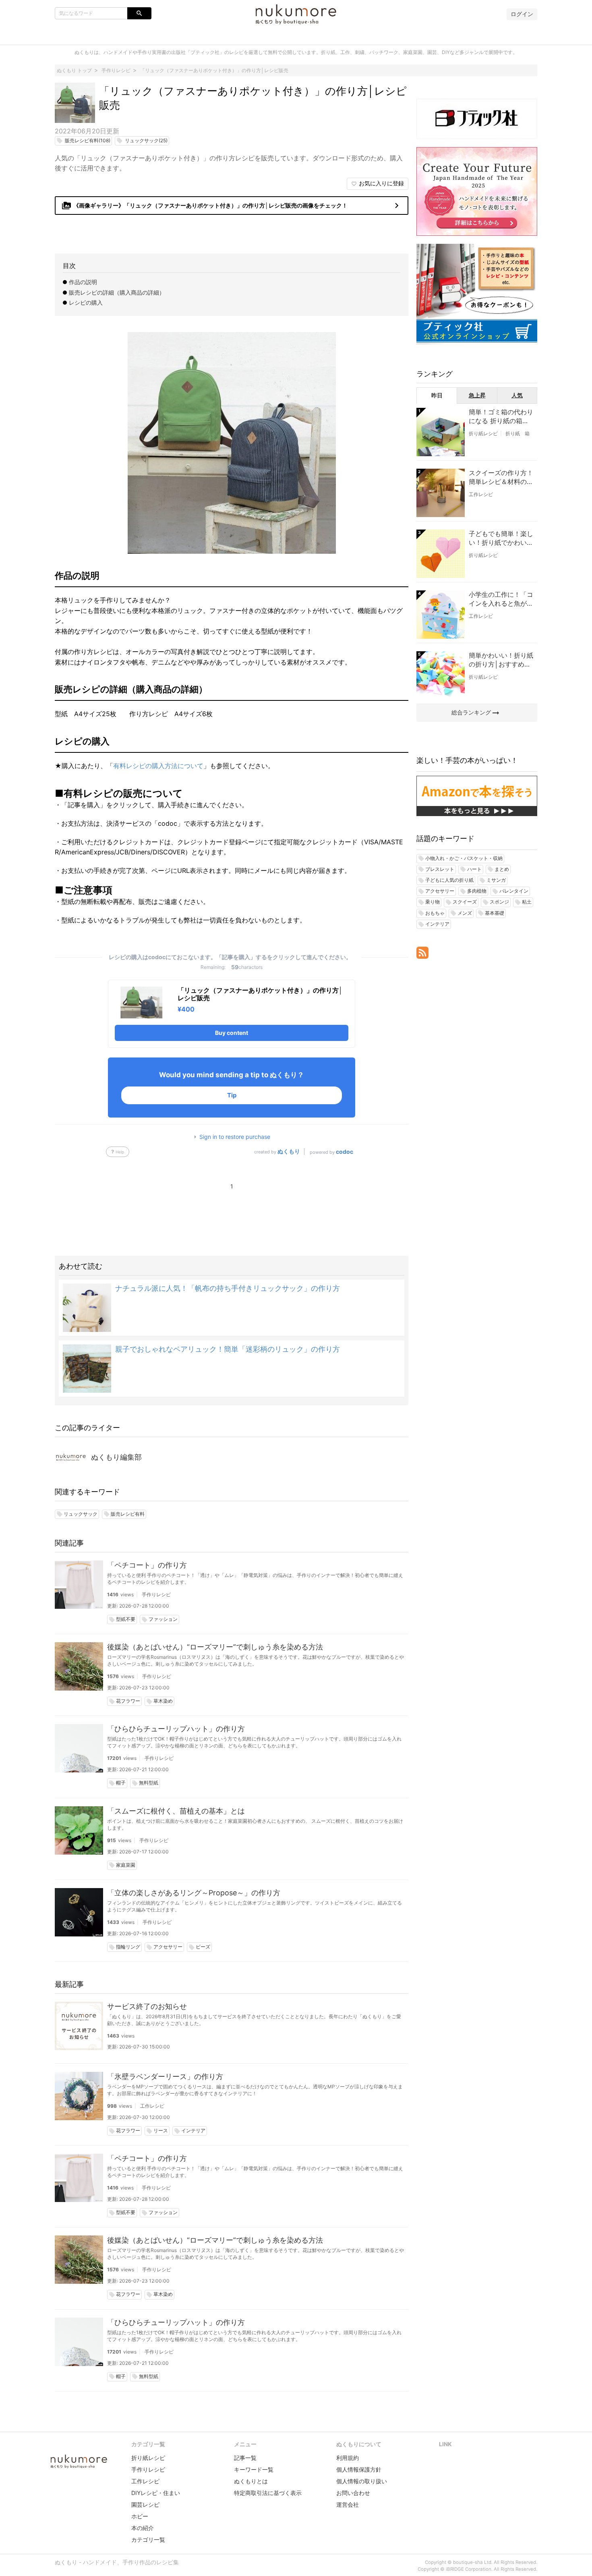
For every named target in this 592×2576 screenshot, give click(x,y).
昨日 (437, 395)
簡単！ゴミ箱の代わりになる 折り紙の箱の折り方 (501, 417)
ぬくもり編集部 (116, 1457)
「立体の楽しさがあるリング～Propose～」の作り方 (194, 1893)
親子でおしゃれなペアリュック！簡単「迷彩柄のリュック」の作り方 (228, 1349)
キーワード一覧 (254, 2469)
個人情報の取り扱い (362, 2481)
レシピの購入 (86, 302)
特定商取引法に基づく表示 (268, 2493)
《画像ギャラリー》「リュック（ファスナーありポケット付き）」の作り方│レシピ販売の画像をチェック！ (232, 206)
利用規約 (348, 2458)
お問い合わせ (353, 2493)
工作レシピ (152, 2106)
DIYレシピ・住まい (156, 2493)
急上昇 (477, 395)
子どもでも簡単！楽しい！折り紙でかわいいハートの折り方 (501, 538)
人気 (517, 395)
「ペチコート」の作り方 (147, 1565)
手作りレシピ (156, 1594)
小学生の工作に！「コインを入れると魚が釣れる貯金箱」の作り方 (501, 599)
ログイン (522, 14)
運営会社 (348, 2504)
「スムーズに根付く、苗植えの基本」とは (176, 1811)
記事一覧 (245, 2458)
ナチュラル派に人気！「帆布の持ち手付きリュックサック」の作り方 (228, 1288)
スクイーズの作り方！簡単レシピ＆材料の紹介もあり (501, 478)
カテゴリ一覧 (148, 2540)
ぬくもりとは (251, 2481)
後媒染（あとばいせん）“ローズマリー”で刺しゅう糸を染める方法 (215, 1647)
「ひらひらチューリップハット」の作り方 (176, 1729)
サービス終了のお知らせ (147, 2006)
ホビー (140, 2516)
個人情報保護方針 (359, 2469)
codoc (345, 1152)
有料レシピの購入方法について (158, 766)
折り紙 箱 (517, 433)
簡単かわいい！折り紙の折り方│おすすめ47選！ (501, 660)
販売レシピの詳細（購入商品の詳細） (117, 292)
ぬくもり (289, 1151)
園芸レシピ (145, 2504)
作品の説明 (83, 282)
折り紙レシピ (483, 433)
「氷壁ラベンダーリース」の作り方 (165, 2076)
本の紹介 (143, 2528)
